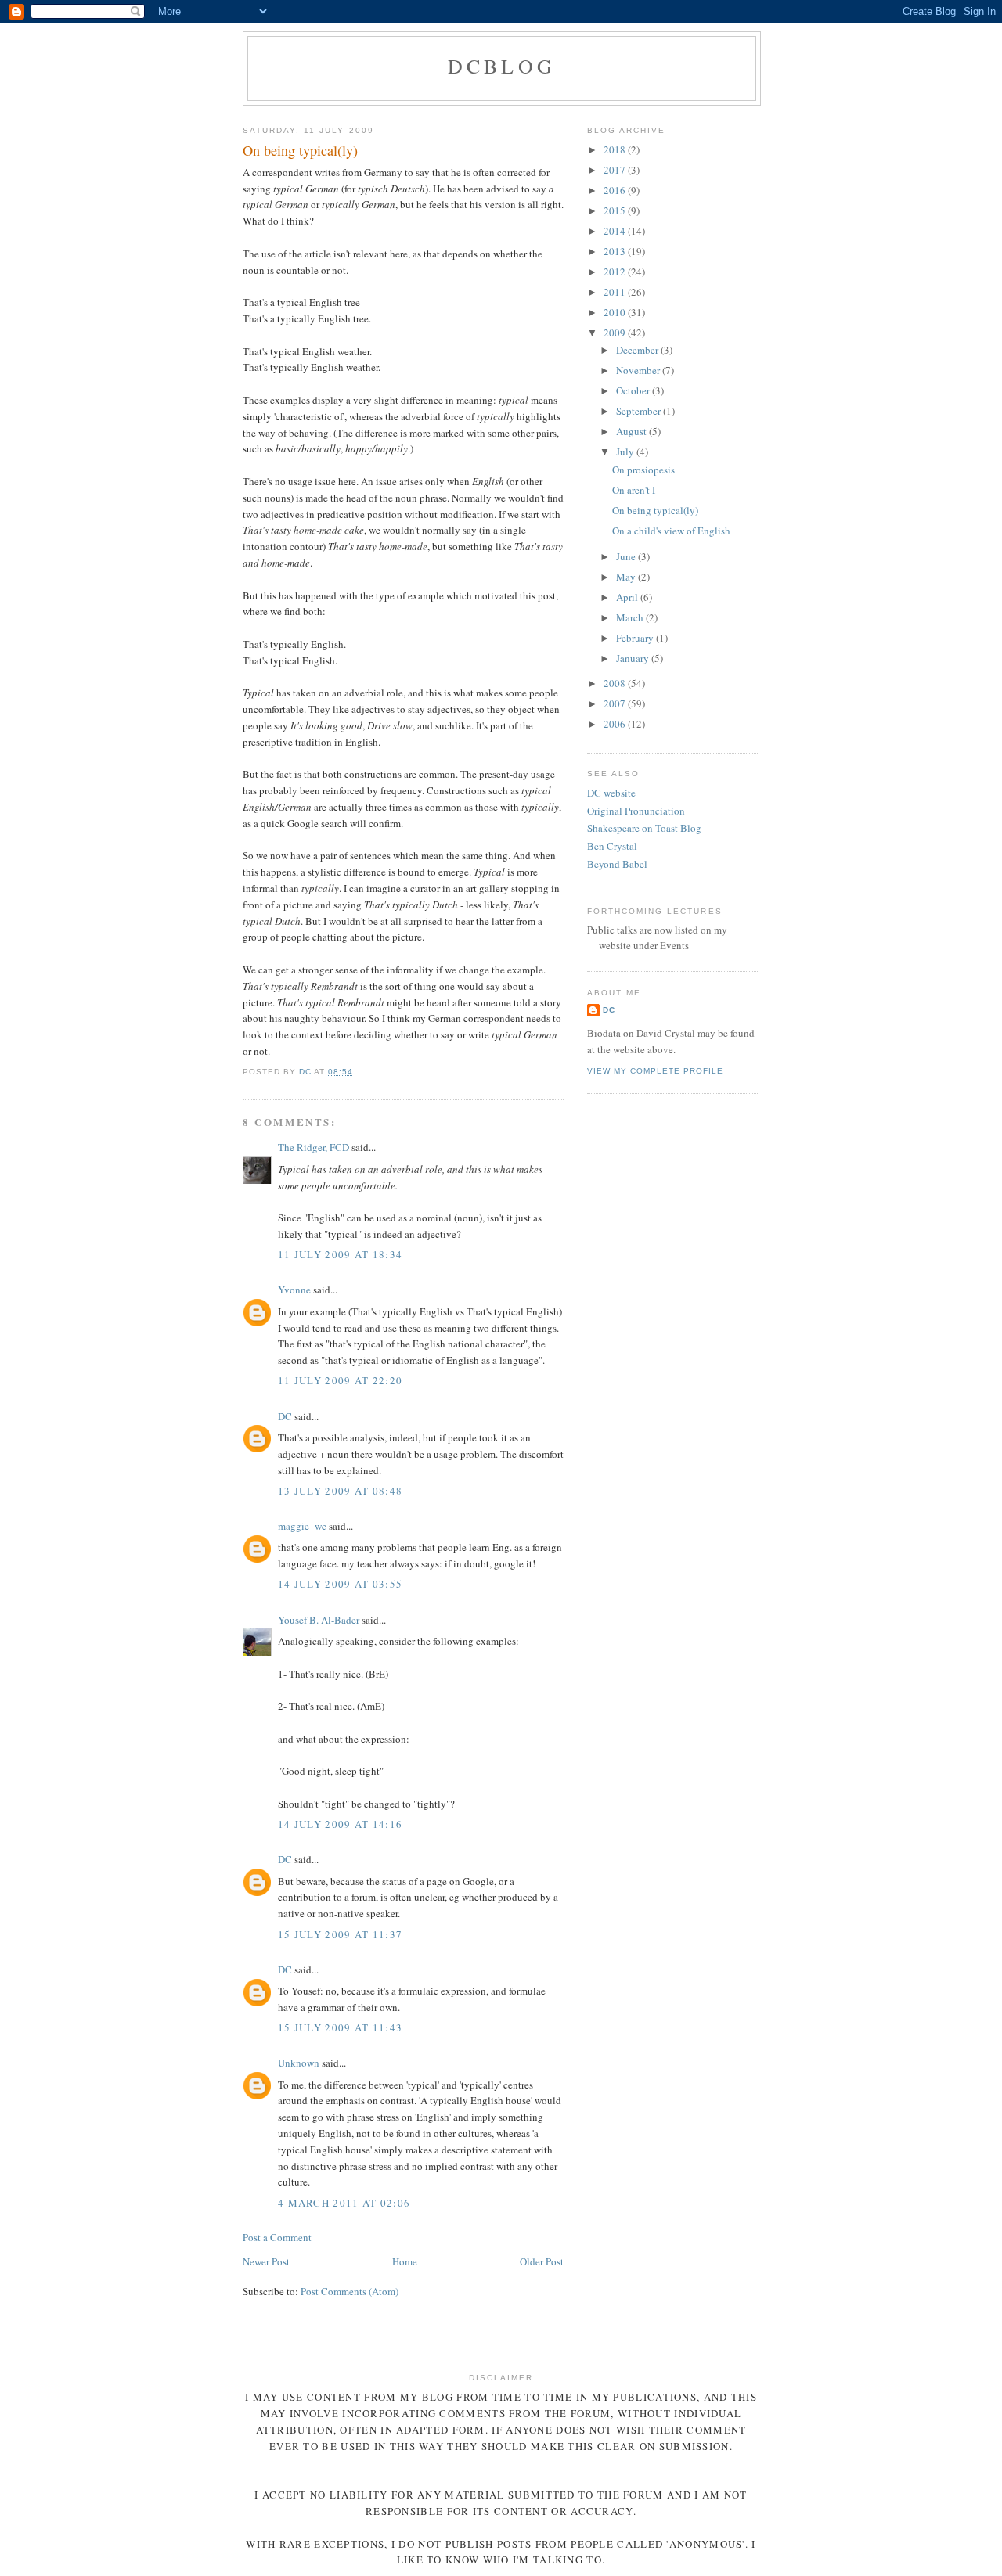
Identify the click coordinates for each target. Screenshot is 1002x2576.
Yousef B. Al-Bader (319, 1620)
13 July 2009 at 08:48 (340, 1491)
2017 (616, 170)
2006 (616, 724)
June (627, 556)
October (634, 390)
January (634, 658)
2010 (616, 312)
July (626, 452)
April (628, 597)
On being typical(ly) (655, 510)
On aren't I (634, 490)
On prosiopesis (643, 470)
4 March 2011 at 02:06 (344, 2203)
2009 (616, 333)
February (636, 638)
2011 (616, 292)
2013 (616, 251)
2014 (616, 231)
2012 (616, 272)
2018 (616, 149)
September (640, 411)
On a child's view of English (671, 531)
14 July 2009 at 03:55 (340, 1584)
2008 (616, 683)
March (631, 617)
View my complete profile (655, 1071)
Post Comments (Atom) (350, 2291)
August (633, 431)
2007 (616, 703)
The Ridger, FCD (314, 1147)
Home (405, 2261)
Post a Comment (277, 2237)
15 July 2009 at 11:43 (340, 2027)
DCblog (502, 66)
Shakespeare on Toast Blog (644, 828)
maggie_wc (302, 1526)
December (638, 350)
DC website (611, 793)
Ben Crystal (612, 846)
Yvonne (294, 1290)
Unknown (299, 2063)
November (639, 370)
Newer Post (266, 2261)
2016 (616, 190)
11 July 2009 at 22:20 (340, 1380)
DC (285, 1416)
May (627, 577)
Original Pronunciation (636, 811)
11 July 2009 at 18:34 (340, 1254)
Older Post (542, 2261)
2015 (616, 210)
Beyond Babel (617, 864)
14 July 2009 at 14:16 (340, 1824)
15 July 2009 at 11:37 (340, 1934)
